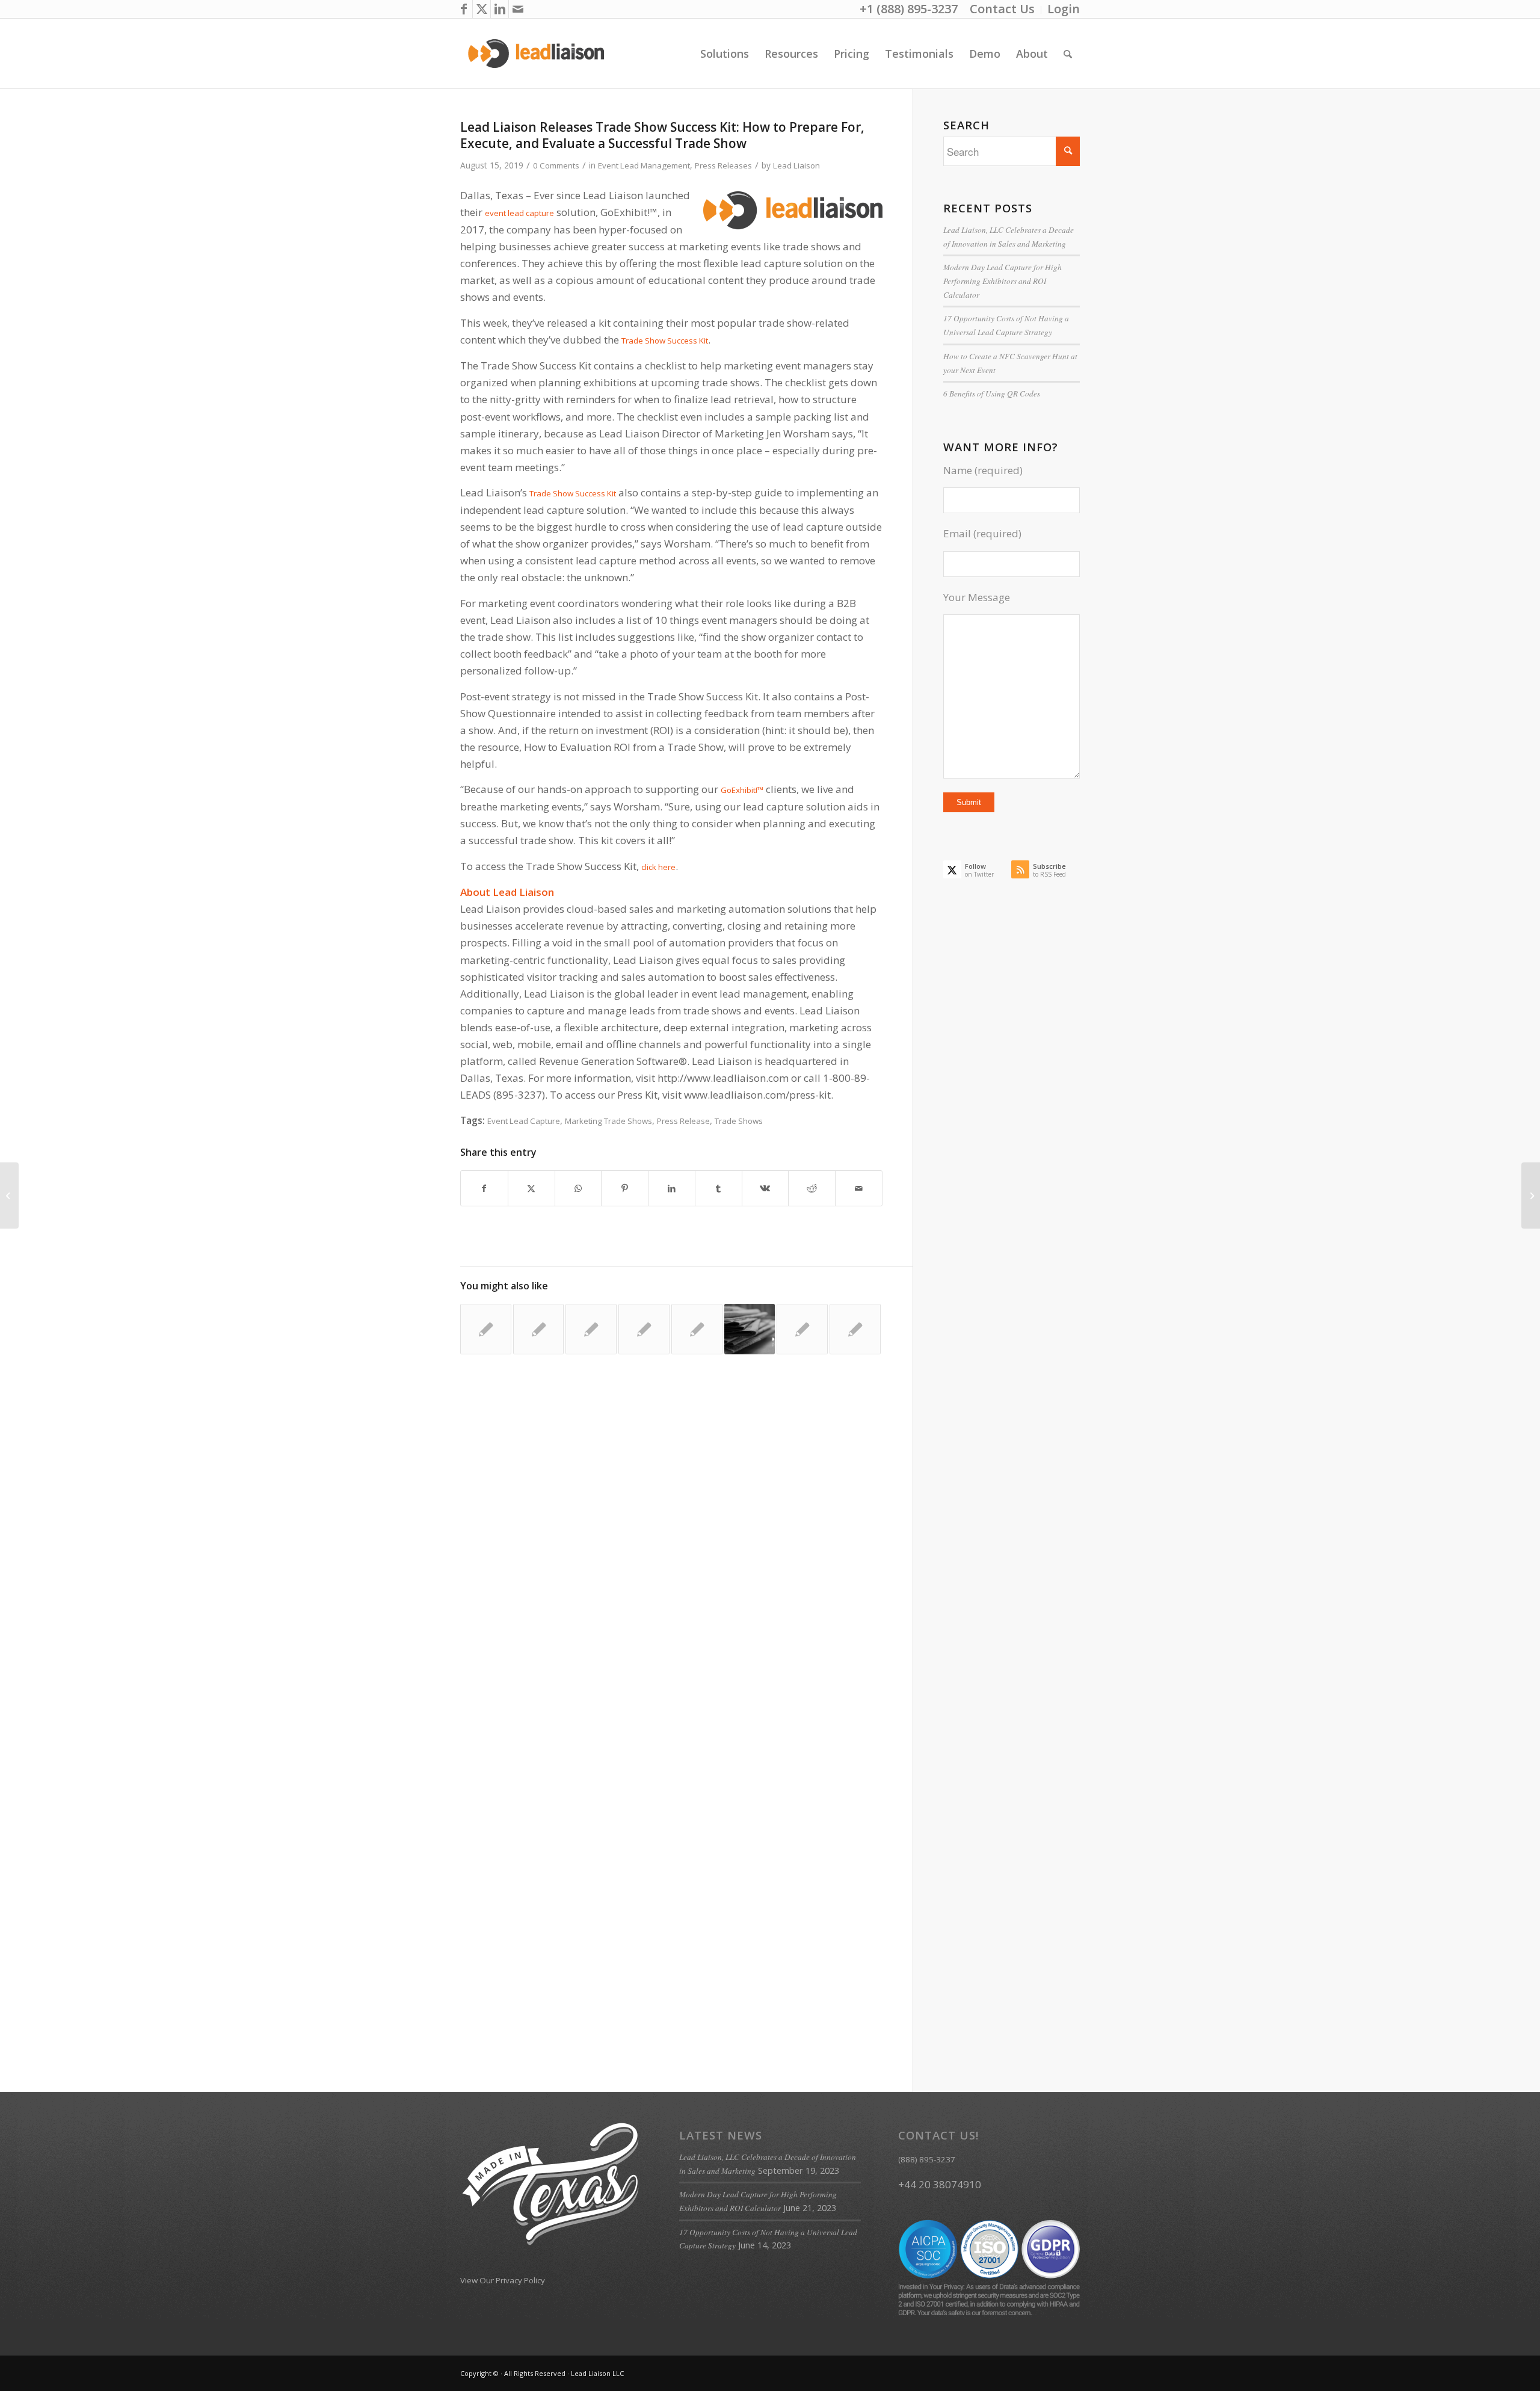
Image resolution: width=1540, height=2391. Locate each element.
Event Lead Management (644, 165)
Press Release (683, 1121)
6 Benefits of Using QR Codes (992, 393)
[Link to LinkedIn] (500, 9)
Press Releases (723, 165)
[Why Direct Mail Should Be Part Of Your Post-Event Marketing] (9, 1195)
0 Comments (556, 165)
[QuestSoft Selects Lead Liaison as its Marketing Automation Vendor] (855, 1329)
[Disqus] (686, 1560)
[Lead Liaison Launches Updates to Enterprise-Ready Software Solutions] (750, 1329)
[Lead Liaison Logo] (536, 54)
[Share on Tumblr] (719, 1188)
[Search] (1068, 54)
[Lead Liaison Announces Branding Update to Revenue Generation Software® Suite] (486, 1329)
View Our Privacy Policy (503, 2280)
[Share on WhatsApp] (578, 1188)
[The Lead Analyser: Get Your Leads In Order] (697, 1329)
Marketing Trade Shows (608, 1121)
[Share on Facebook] (484, 1188)
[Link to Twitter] (482, 9)
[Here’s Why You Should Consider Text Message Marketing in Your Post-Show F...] (1531, 1195)
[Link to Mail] (518, 9)
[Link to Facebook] (464, 9)
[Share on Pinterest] (625, 1188)
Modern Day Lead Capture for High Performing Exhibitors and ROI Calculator (1003, 281)
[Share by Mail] (859, 1188)
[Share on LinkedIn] (672, 1188)
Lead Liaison (796, 165)
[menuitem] (1003, 10)
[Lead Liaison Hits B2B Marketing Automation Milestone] (644, 1329)
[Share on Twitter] (531, 1188)
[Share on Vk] (765, 1188)
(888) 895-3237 (927, 2159)
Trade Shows (739, 1121)
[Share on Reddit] (812, 1188)
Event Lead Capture (524, 1121)
